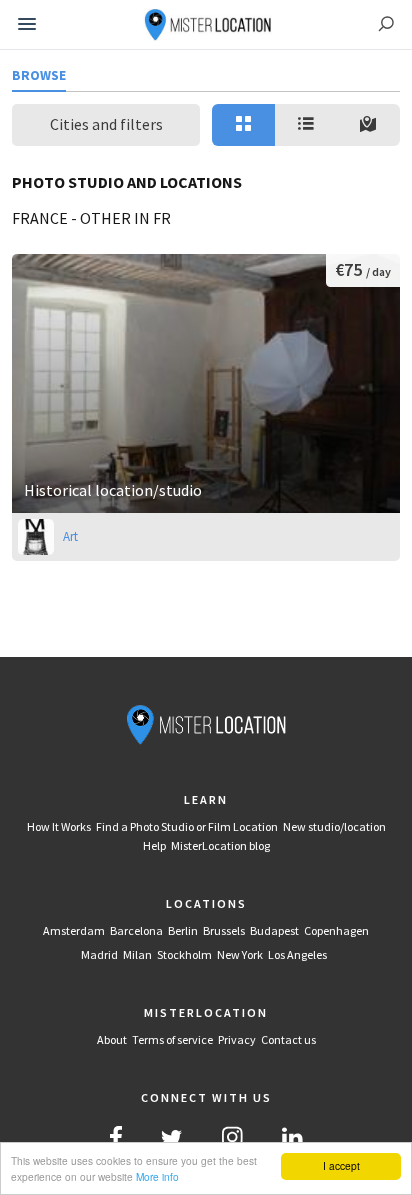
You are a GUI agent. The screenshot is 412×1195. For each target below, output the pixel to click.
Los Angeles (297, 954)
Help (154, 845)
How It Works (59, 826)
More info (157, 1176)
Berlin (183, 930)
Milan (137, 954)
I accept (341, 1165)
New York (240, 954)
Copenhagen (336, 930)
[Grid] (243, 125)
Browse (39, 75)
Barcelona (136, 930)
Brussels (224, 930)
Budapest (274, 930)
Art (70, 536)
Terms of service (172, 1039)
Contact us (288, 1039)
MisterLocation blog (220, 845)
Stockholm (184, 954)
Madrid (99, 954)
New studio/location (334, 826)
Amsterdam (74, 930)
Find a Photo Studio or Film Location (187, 826)
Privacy (237, 1039)
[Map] (368, 125)
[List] (306, 125)
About (112, 1039)
